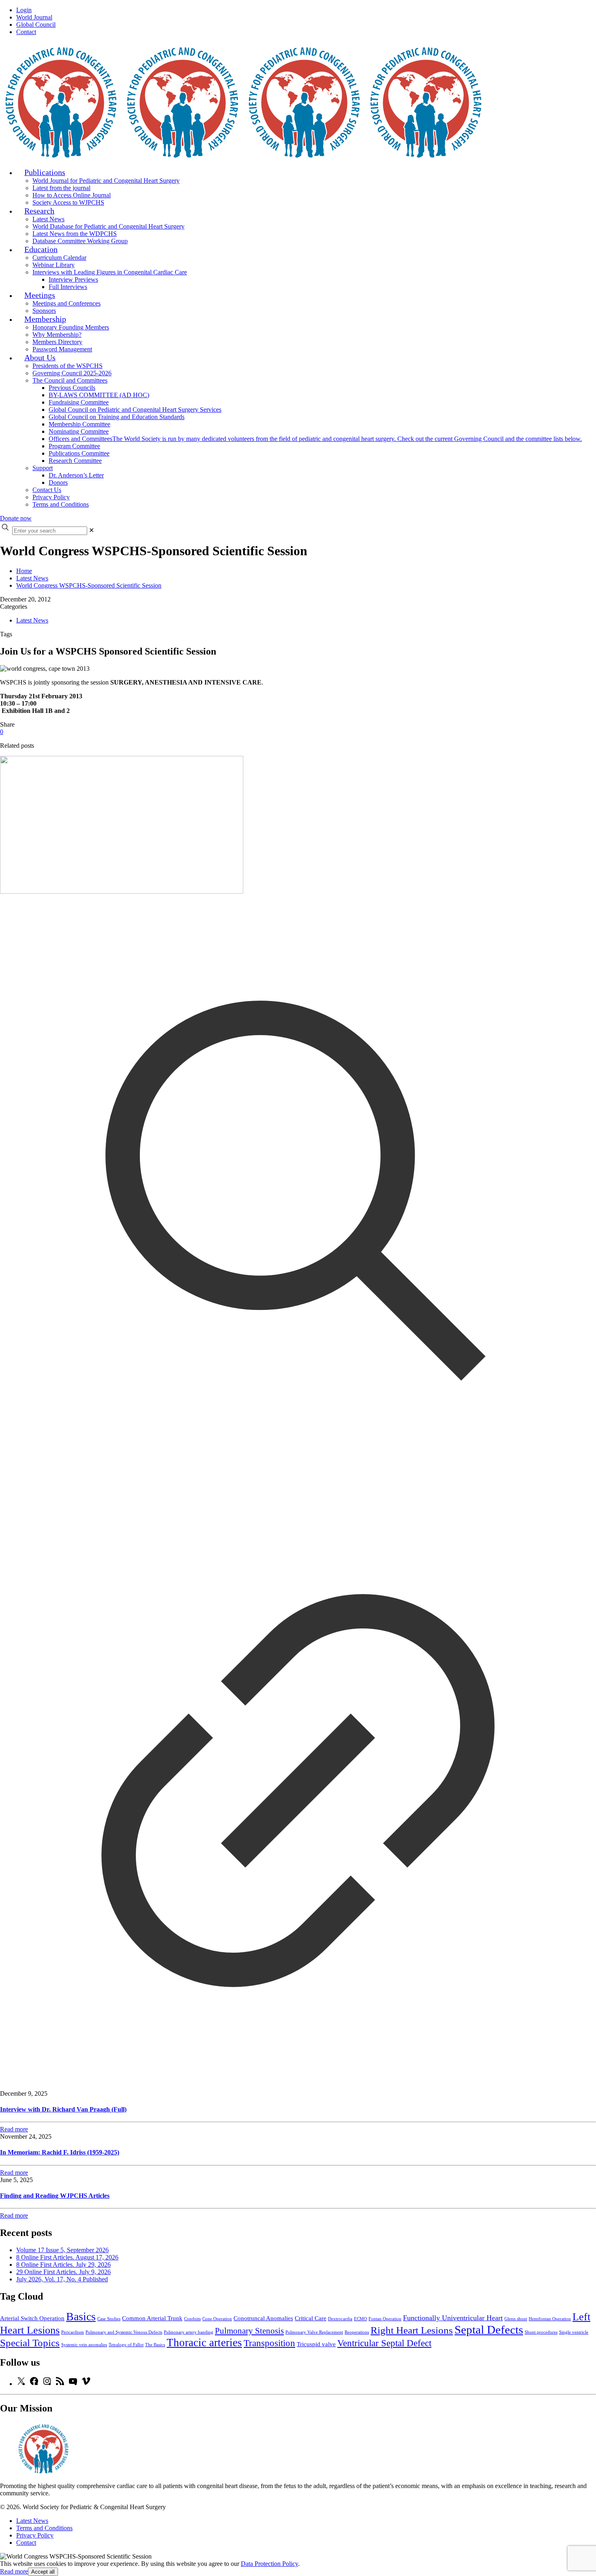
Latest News (32, 578)
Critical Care (311, 2318)
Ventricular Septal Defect (384, 2343)
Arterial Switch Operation (32, 2318)
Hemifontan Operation (550, 2319)
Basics (81, 2316)
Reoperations (357, 2332)
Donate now (16, 518)
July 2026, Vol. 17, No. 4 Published (62, 2279)
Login (24, 10)
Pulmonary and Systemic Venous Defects (124, 2332)
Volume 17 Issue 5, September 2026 (62, 2250)
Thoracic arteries (204, 2343)
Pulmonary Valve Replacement (314, 2332)
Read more (14, 2571)
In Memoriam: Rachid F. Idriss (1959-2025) (60, 2152)
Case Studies (109, 2319)
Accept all (43, 2572)
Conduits (192, 2319)
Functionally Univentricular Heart (453, 2318)
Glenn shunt (516, 2319)
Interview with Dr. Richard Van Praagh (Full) (63, 2109)
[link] (91, 530)
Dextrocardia (340, 2319)
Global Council (36, 25)
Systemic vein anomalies (84, 2345)
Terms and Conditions (44, 2528)
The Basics (155, 2345)
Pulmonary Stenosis (249, 2331)
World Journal (34, 17)
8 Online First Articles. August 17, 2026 (67, 2257)
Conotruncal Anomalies (263, 2318)
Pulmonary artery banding (189, 2332)
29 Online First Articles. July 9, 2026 (63, 2272)
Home (24, 571)
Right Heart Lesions (412, 2330)
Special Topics (30, 2343)
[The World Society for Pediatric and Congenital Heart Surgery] (243, 157)
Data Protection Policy (269, 2564)
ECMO (360, 2319)
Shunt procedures (541, 2332)
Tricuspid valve (316, 2344)
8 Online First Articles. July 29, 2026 (63, 2265)
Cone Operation (217, 2319)
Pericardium (73, 2332)
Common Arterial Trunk (152, 2318)
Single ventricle (574, 2332)
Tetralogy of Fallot (126, 2345)
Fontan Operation (385, 2319)
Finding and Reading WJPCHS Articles (55, 2196)
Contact (26, 32)
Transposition (269, 2343)
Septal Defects (489, 2330)
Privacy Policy (35, 2535)
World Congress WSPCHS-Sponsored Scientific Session (89, 585)
